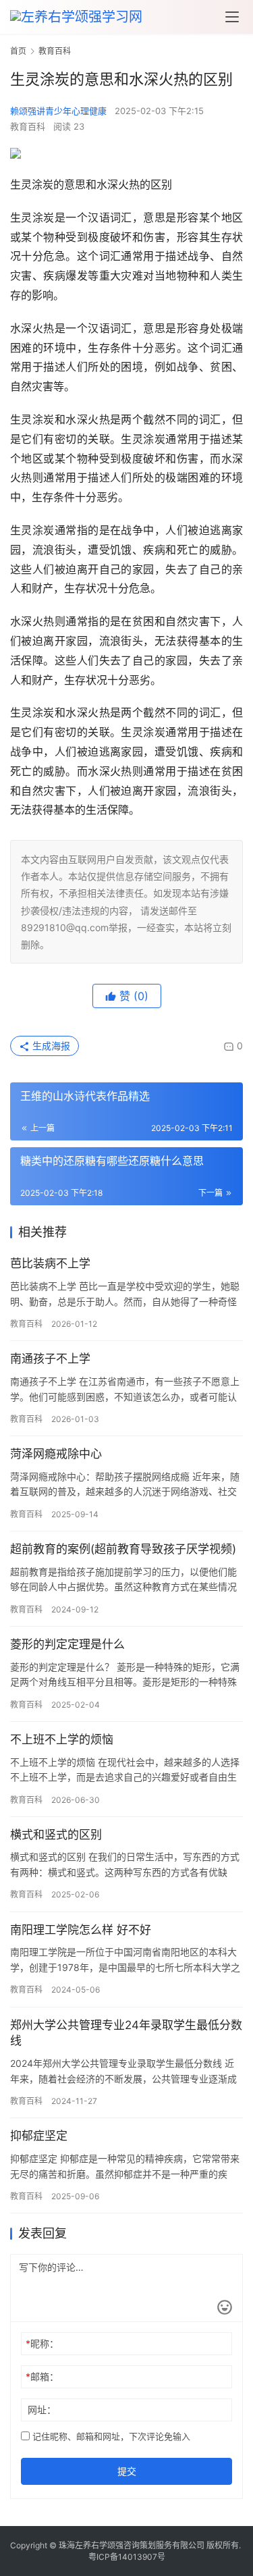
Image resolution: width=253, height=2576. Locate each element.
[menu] (232, 17)
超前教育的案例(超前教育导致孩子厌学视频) (123, 1549)
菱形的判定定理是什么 (67, 1644)
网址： (42, 2410)
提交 (127, 2471)
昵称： (42, 2343)
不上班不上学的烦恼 (62, 1739)
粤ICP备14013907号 (127, 2557)
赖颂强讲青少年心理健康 (58, 111)
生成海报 (50, 1046)
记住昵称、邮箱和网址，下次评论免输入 (110, 2436)
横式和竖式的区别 (56, 1835)
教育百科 (28, 126)
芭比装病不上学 (50, 1263)
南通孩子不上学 (50, 1359)
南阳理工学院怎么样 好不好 (81, 1930)
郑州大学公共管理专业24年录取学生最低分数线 (126, 2033)
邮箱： (42, 2376)
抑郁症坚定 (39, 2136)
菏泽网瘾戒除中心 (56, 1454)
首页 (18, 51)
